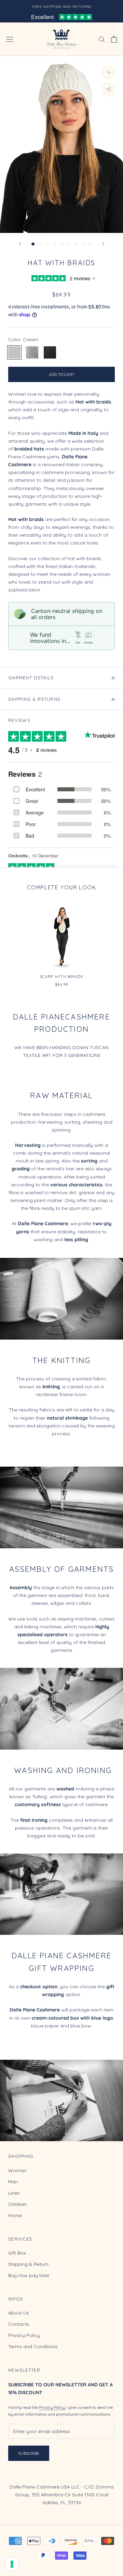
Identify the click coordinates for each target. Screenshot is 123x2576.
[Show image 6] (69, 244)
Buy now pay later (29, 2275)
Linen (14, 2193)
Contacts (19, 2324)
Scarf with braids (62, 977)
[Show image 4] (54, 244)
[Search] (102, 39)
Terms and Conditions (33, 2346)
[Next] (103, 244)
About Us (19, 2313)
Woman (17, 2170)
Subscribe (29, 2453)
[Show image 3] (47, 244)
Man (13, 2182)
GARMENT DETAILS (31, 678)
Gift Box (17, 2253)
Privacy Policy (24, 2335)
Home (15, 2215)
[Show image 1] (33, 244)
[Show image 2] (40, 244)
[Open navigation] (10, 39)
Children (17, 2204)
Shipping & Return (28, 2264)
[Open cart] (114, 39)
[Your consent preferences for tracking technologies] (12, 2564)
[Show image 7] (76, 244)
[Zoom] (108, 72)
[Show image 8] (83, 244)
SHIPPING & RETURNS (34, 699)
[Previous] (20, 244)
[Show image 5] (62, 244)
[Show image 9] (90, 244)
